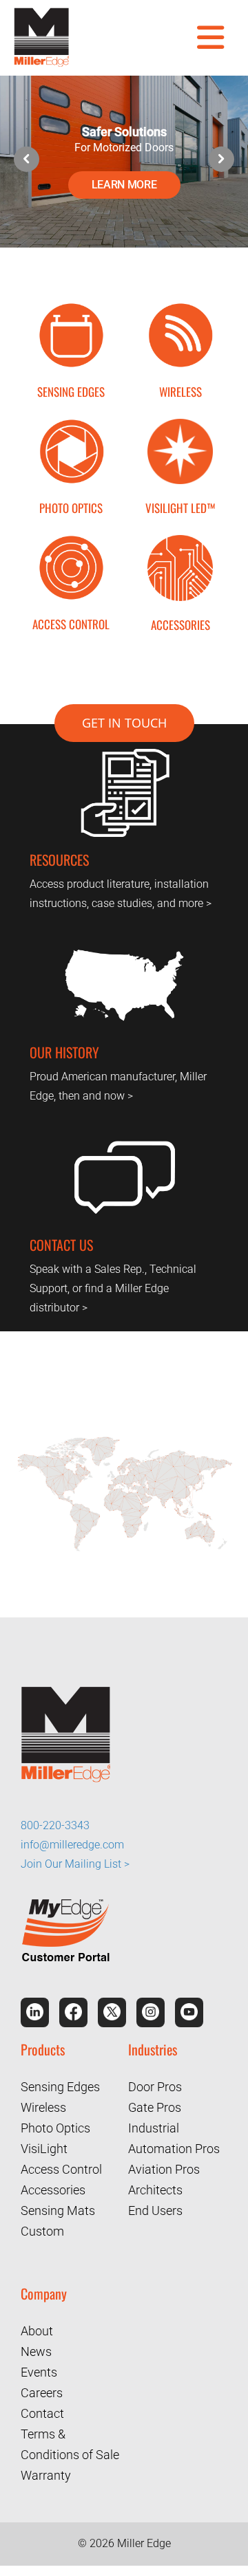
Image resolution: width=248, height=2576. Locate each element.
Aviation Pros (164, 2164)
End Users (155, 2206)
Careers (42, 2388)
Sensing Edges (60, 2082)
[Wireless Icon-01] (180, 308)
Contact (42, 2409)
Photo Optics (55, 2123)
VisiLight (44, 2144)
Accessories (53, 2185)
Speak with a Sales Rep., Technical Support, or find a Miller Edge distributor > (113, 1288)
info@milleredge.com (72, 1839)
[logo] (41, 13)
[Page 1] (124, 1440)
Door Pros (155, 2082)
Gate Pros (155, 2103)
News (36, 2347)
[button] (221, 159)
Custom (42, 2226)
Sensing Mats (58, 2206)
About (37, 2326)
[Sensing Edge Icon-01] (71, 308)
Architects (155, 2185)
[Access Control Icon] (71, 540)
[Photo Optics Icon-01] (71, 424)
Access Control (61, 2164)
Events (39, 2367)
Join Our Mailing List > (75, 1858)
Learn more (124, 185)
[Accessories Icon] (180, 540)
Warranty (46, 2470)
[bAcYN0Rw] (180, 424)
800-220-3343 (55, 1820)
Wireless (43, 2103)
